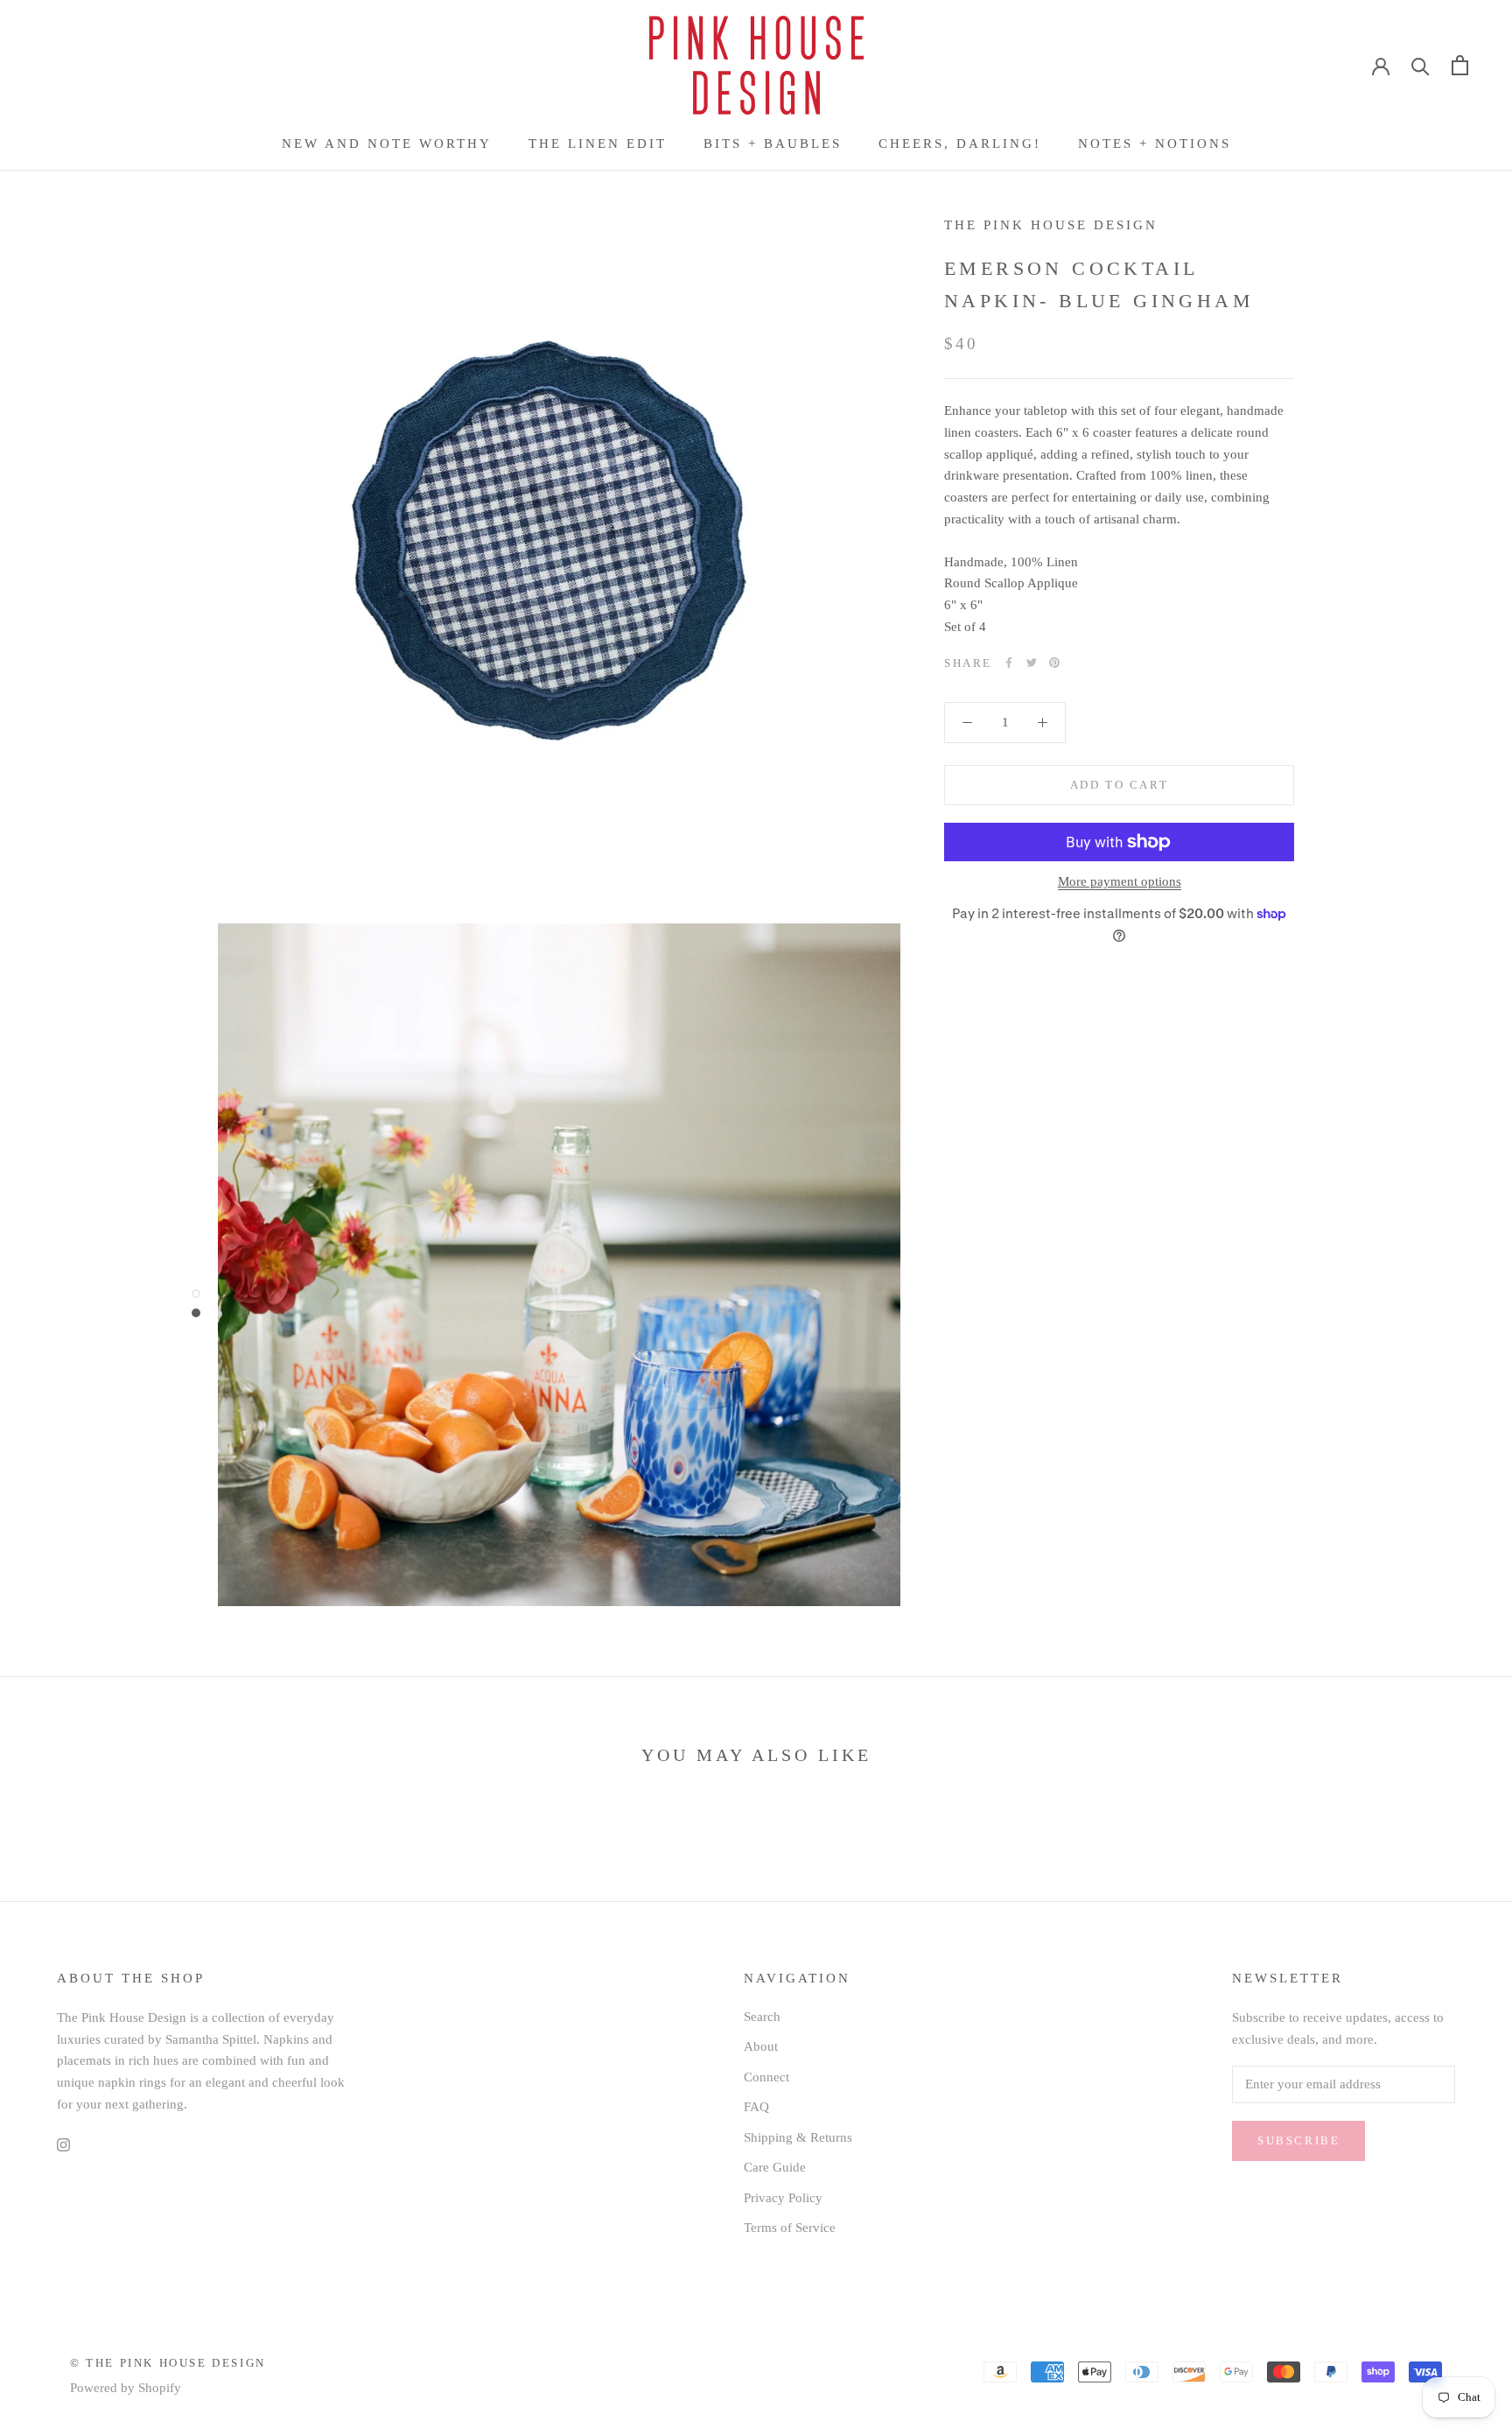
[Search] (1421, 65)
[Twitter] (1032, 663)
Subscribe (1298, 2140)
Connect (766, 2077)
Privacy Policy (783, 2198)
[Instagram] (63, 2144)
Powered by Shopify (126, 2388)
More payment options (1120, 881)
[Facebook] (1009, 663)
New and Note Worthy (387, 144)
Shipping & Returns (798, 2137)
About (761, 2046)
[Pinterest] (1054, 663)
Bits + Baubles (773, 144)
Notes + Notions (1155, 144)
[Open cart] (1460, 65)
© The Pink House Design (168, 2363)
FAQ (756, 2107)
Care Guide (775, 2167)
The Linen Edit (598, 144)
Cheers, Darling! (960, 144)
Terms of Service (790, 2228)
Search (762, 2017)
